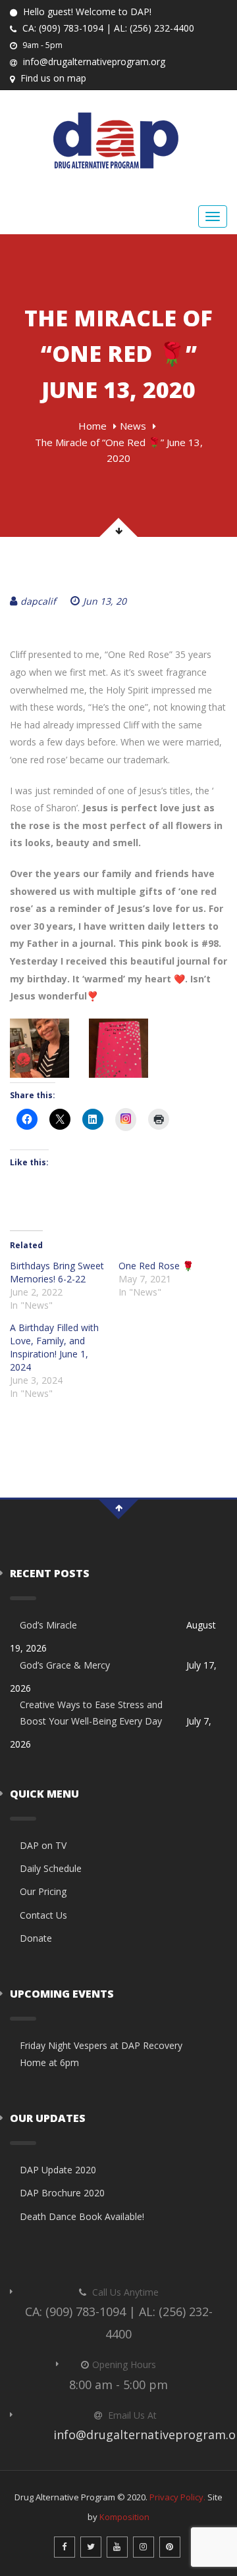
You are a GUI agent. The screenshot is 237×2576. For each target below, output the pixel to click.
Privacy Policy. (177, 2497)
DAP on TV (43, 1845)
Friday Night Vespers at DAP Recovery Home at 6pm (101, 2054)
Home (92, 426)
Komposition (124, 2517)
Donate (36, 1938)
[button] (39, 1048)
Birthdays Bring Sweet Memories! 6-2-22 (57, 1272)
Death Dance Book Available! (82, 2216)
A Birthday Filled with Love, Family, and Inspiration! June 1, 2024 (54, 1347)
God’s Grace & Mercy (65, 1665)
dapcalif (38, 601)
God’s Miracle (48, 1625)
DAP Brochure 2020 (62, 2193)
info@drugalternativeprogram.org (93, 62)
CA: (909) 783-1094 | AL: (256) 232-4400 (107, 28)
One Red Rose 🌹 (156, 1266)
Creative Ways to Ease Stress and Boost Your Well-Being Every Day (91, 1713)
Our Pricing (43, 1891)
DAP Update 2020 (58, 2170)
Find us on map (52, 78)
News (133, 426)
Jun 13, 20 (105, 601)
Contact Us (43, 1915)
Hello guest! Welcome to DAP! (86, 12)
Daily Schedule (51, 1868)
